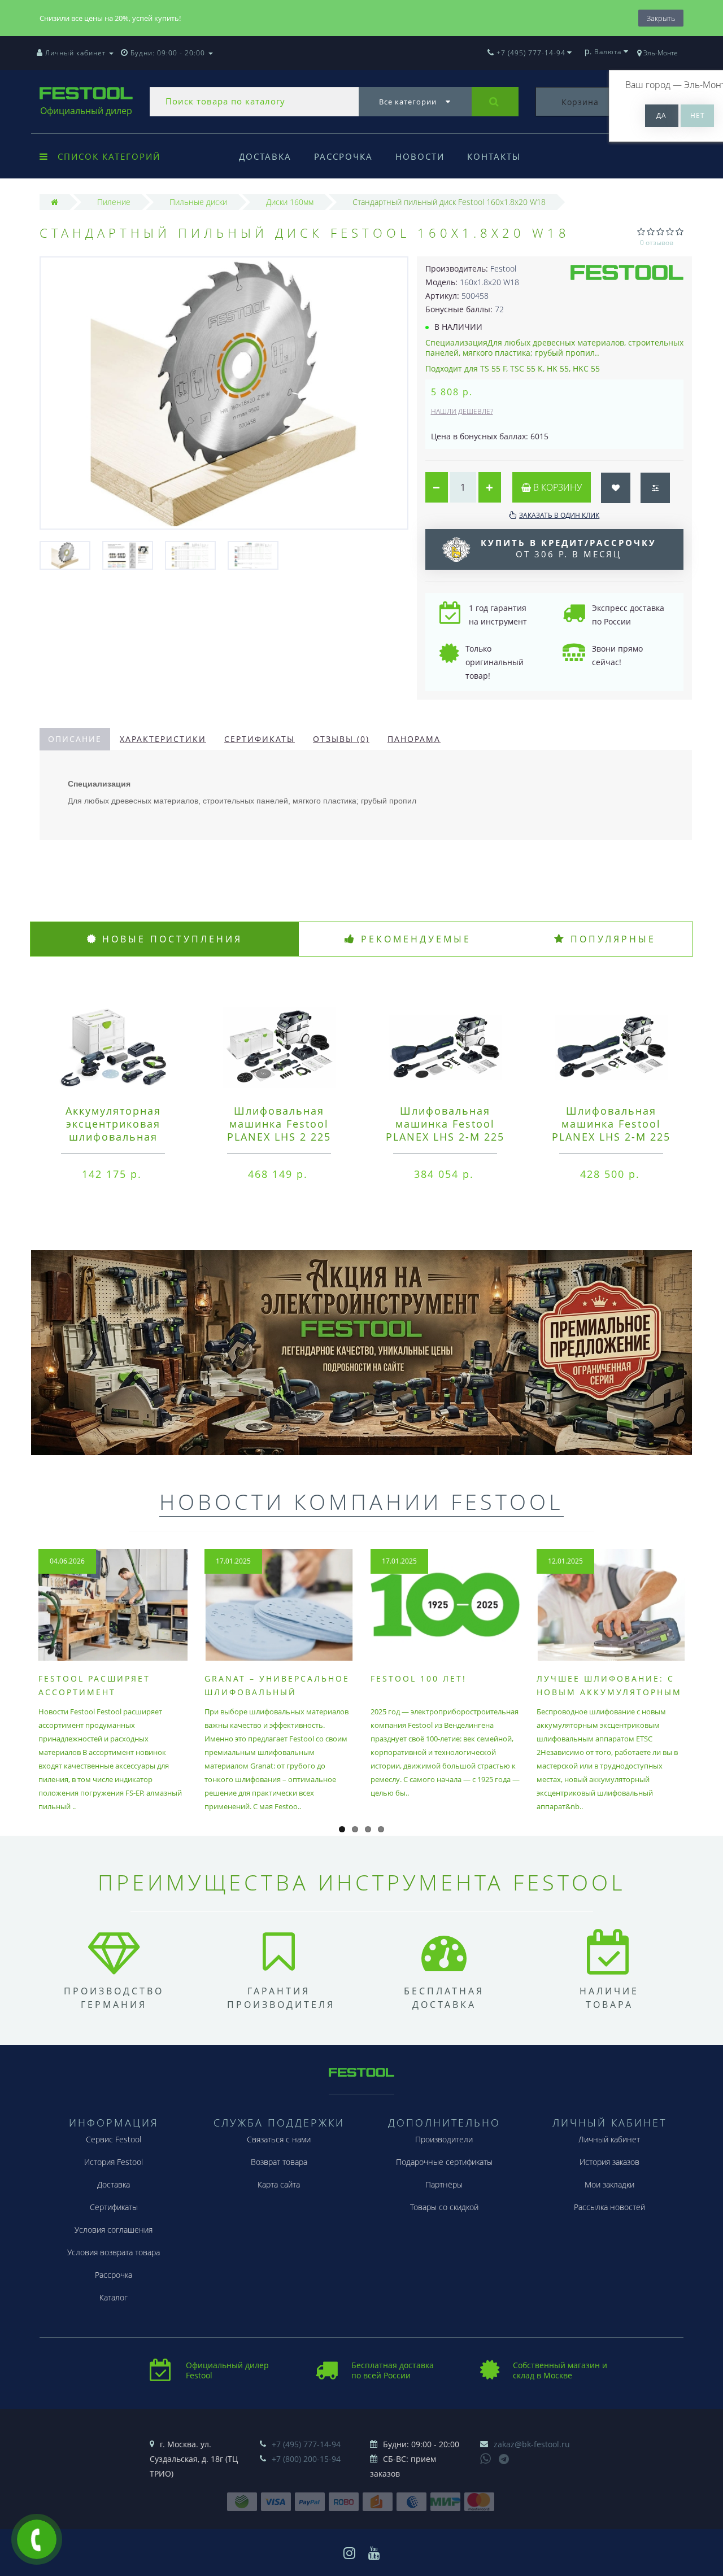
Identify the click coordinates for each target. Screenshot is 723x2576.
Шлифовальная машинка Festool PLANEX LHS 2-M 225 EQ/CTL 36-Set (445, 1130)
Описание (75, 739)
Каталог (114, 2297)
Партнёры (444, 2184)
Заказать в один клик (559, 515)
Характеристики (163, 739)
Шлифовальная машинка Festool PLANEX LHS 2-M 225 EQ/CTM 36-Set (611, 1130)
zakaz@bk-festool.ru (532, 2444)
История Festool (114, 2162)
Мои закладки (609, 2184)
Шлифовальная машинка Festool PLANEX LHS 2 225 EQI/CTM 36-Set (279, 1130)
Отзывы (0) (341, 739)
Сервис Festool (114, 2139)
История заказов (609, 2162)
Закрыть (661, 18)
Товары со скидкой (444, 2207)
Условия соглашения (114, 2230)
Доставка (265, 156)
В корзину (556, 487)
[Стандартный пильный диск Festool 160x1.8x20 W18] (65, 555)
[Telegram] (504, 2460)
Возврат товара (279, 2162)
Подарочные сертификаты (444, 2162)
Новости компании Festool (361, 1501)
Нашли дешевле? (462, 411)
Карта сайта (279, 2184)
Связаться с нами (279, 2139)
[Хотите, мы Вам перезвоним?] (37, 2539)
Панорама (414, 739)
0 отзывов (657, 243)
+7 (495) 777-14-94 (306, 2444)
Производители (444, 2139)
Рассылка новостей (609, 2207)
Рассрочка (343, 156)
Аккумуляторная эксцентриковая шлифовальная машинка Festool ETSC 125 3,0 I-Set (113, 1137)
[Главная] (55, 202)
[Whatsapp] (486, 2457)
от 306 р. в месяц (569, 548)
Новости (420, 156)
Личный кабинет (609, 2139)
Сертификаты (260, 739)
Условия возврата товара (114, 2252)
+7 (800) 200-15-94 (306, 2459)
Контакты (494, 156)
